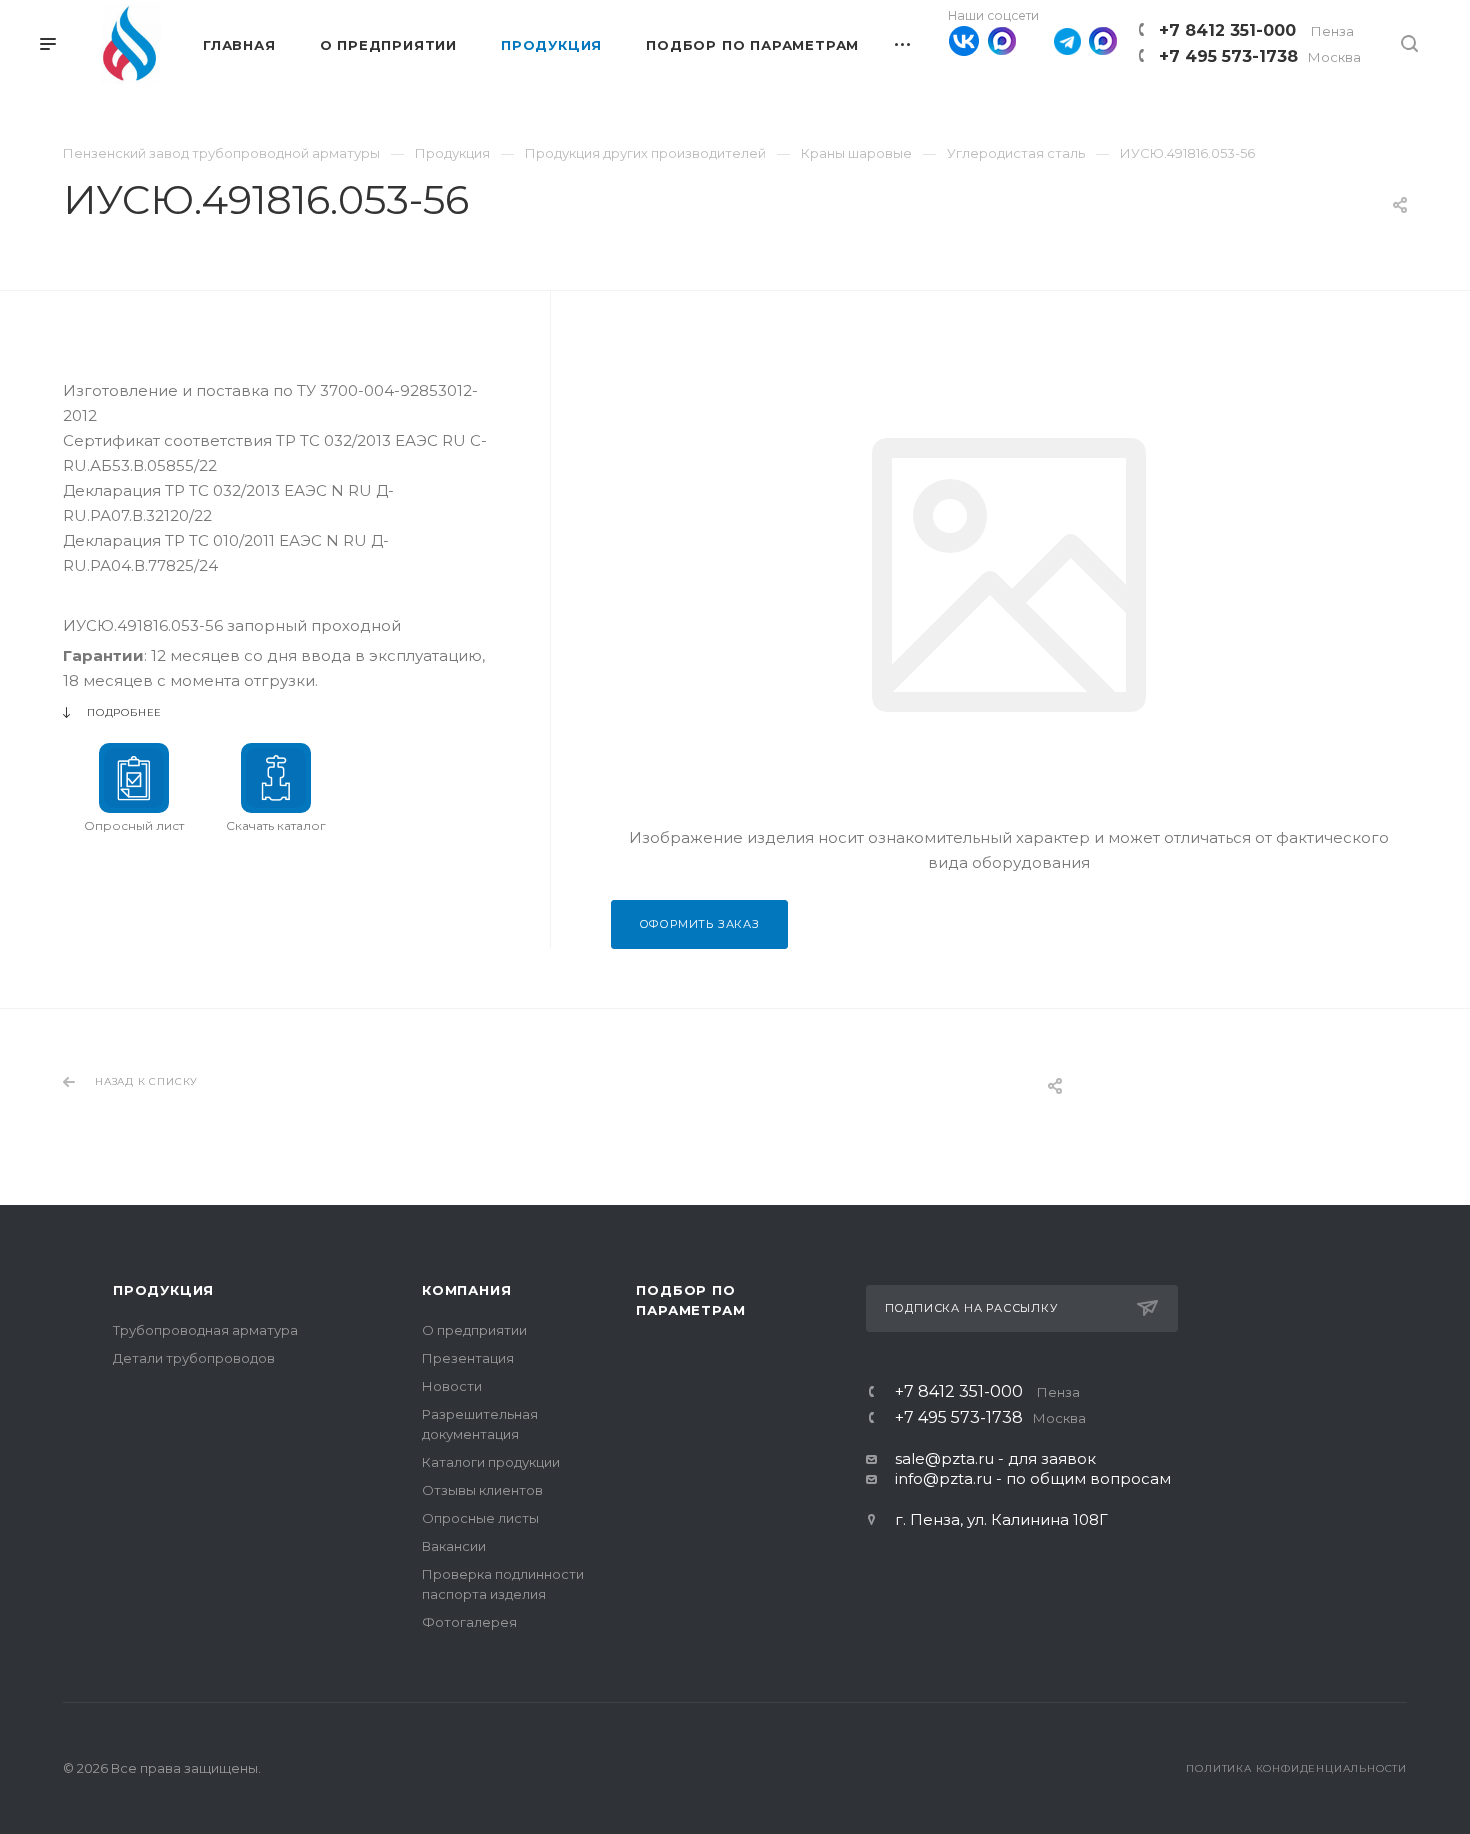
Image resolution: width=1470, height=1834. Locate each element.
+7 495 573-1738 (1260, 56)
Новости (452, 1386)
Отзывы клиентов (482, 1490)
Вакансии (454, 1546)
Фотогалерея (469, 1622)
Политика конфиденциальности (1296, 1768)
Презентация (468, 1358)
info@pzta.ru (943, 1478)
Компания (466, 1290)
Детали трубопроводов (194, 1358)
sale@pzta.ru (944, 1458)
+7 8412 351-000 (1256, 30)
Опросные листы (480, 1518)
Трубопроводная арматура (205, 1330)
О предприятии (474, 1330)
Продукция (163, 1290)
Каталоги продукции (491, 1462)
